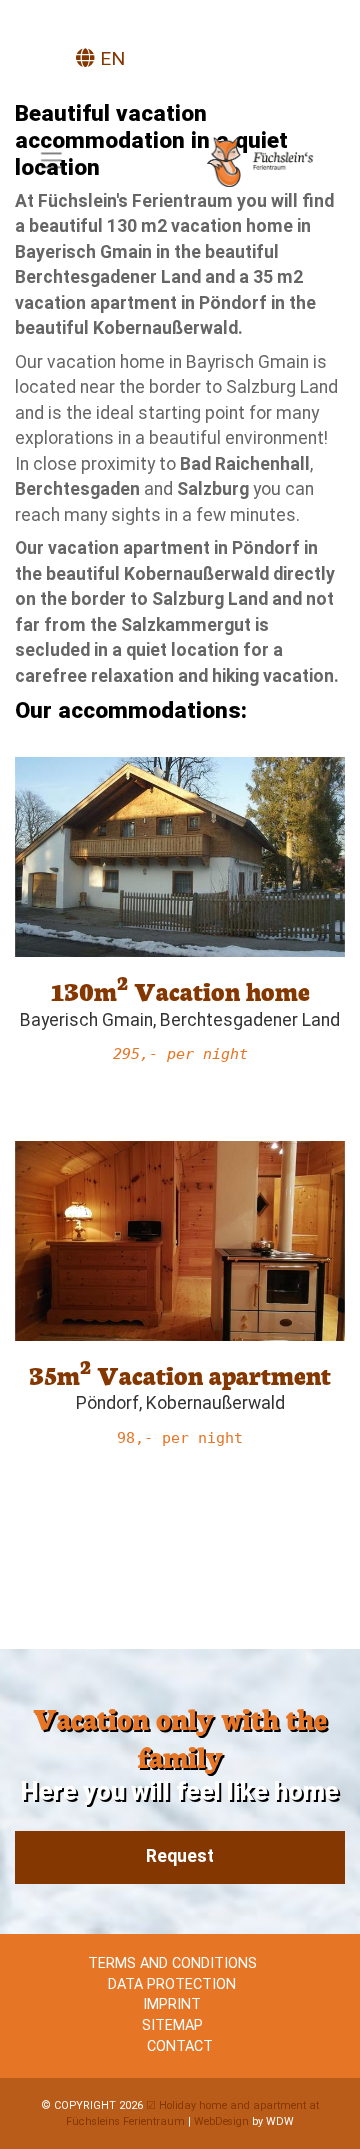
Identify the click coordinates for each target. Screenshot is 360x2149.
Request (180, 1856)
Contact (180, 2046)
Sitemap (172, 2025)
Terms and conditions (172, 1963)
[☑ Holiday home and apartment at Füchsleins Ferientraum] (267, 162)
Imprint (172, 2004)
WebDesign (221, 2121)
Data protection (172, 1984)
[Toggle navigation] (50, 160)
